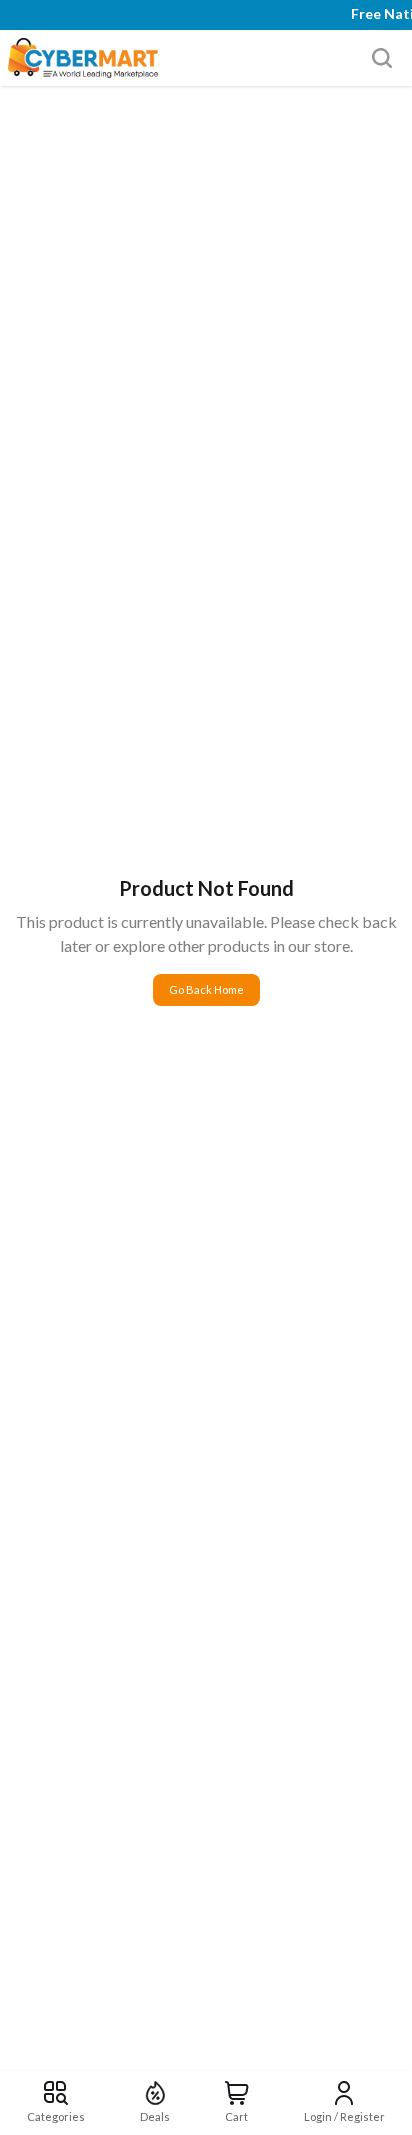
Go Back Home (206, 989)
